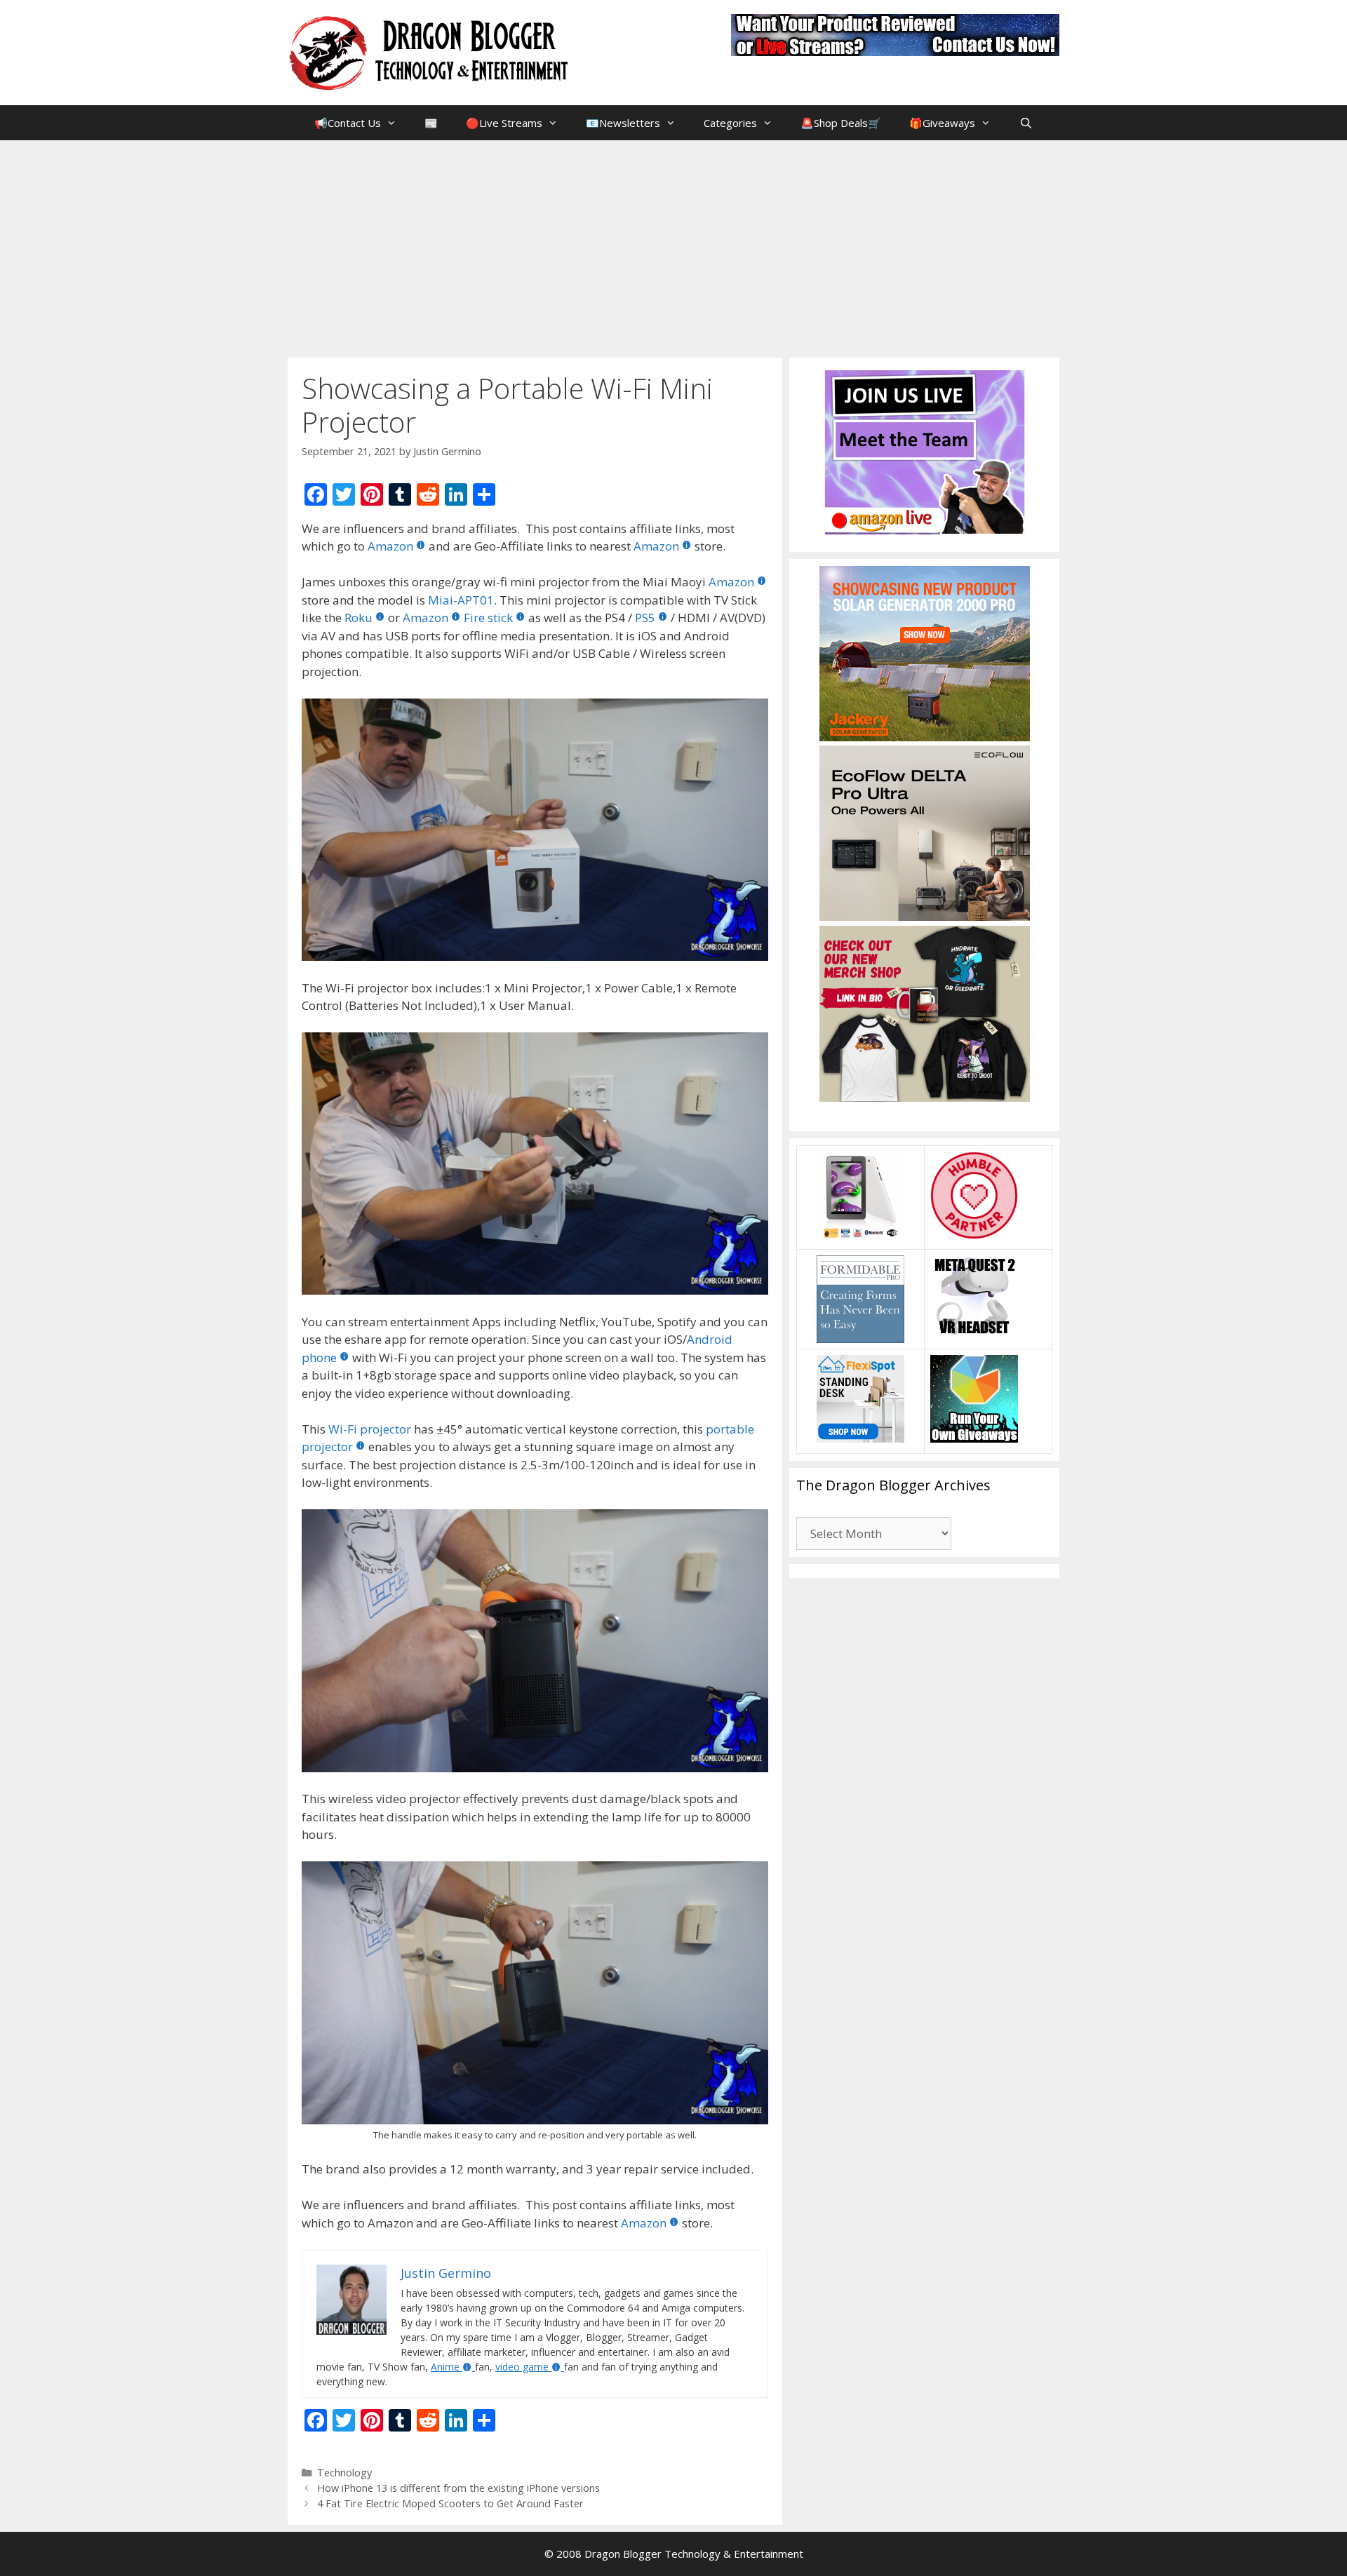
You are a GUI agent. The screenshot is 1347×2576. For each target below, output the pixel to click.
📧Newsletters (623, 123)
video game (522, 2367)
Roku (358, 618)
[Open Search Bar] (1025, 123)
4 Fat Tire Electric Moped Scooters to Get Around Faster (450, 2503)
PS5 (645, 618)
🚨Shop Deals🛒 (841, 123)
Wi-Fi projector (370, 1429)
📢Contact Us (348, 123)
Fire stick (488, 618)
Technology (344, 2473)
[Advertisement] (673, 245)
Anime (445, 2367)
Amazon (390, 546)
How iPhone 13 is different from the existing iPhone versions (458, 2488)
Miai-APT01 (461, 600)
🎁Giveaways (942, 123)
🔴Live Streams (504, 123)
